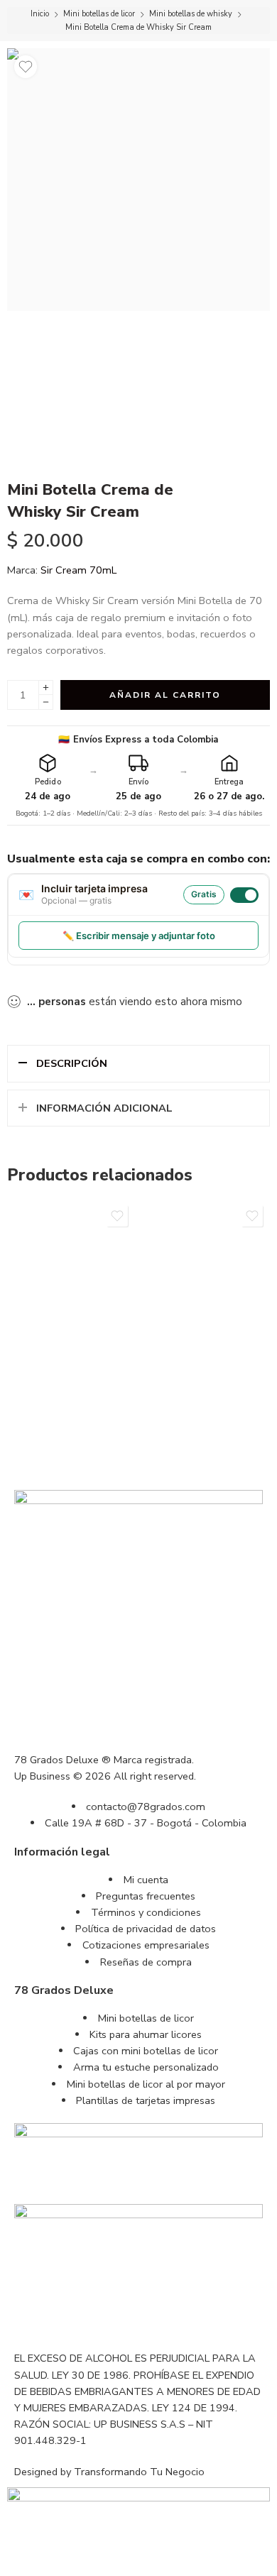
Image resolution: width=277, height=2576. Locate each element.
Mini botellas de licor (99, 14)
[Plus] (46, 687)
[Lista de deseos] (26, 67)
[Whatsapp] (109, 2317)
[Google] (70, 2317)
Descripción (72, 1063)
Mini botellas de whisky (191, 14)
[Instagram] (32, 2317)
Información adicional (104, 1108)
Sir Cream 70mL (78, 570)
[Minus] (46, 702)
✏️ (139, 936)
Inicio (40, 14)
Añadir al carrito (165, 695)
